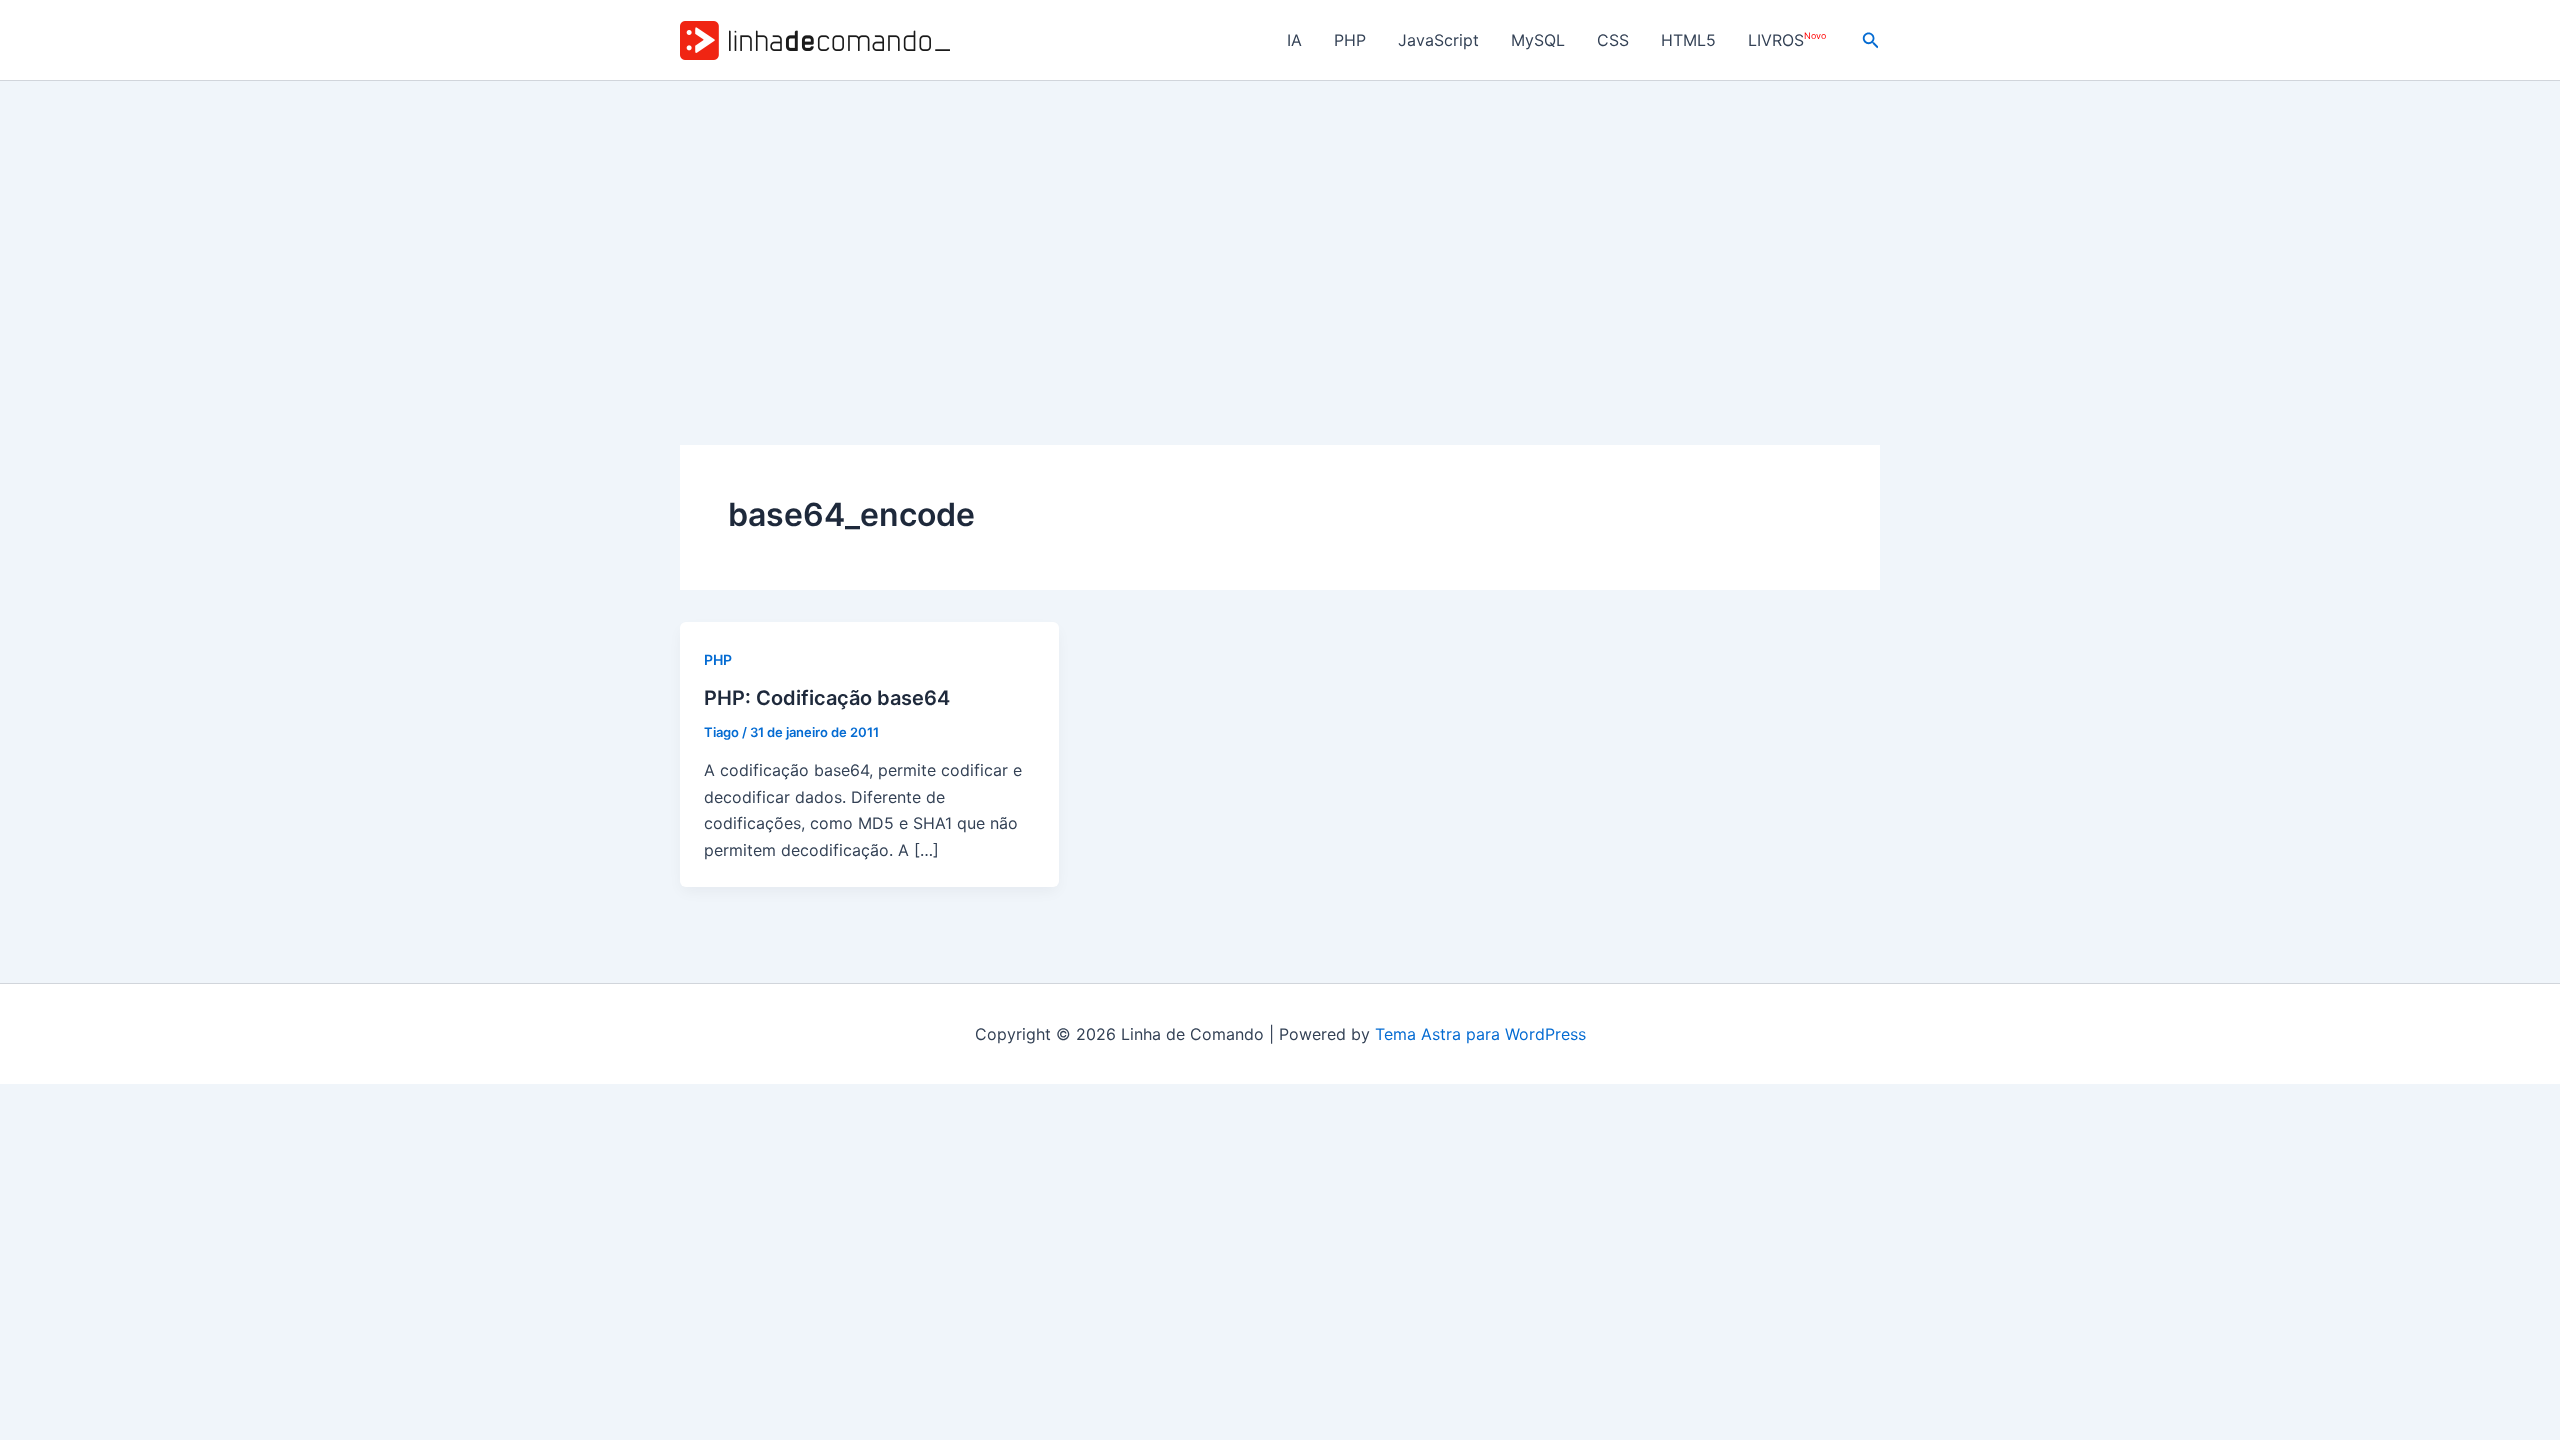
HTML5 (1688, 40)
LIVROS (1787, 40)
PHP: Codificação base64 (827, 698)
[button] (1871, 40)
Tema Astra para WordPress (1480, 1034)
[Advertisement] (1280, 231)
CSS (1613, 40)
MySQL (1538, 40)
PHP (1350, 40)
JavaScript (1438, 40)
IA (1294, 40)
